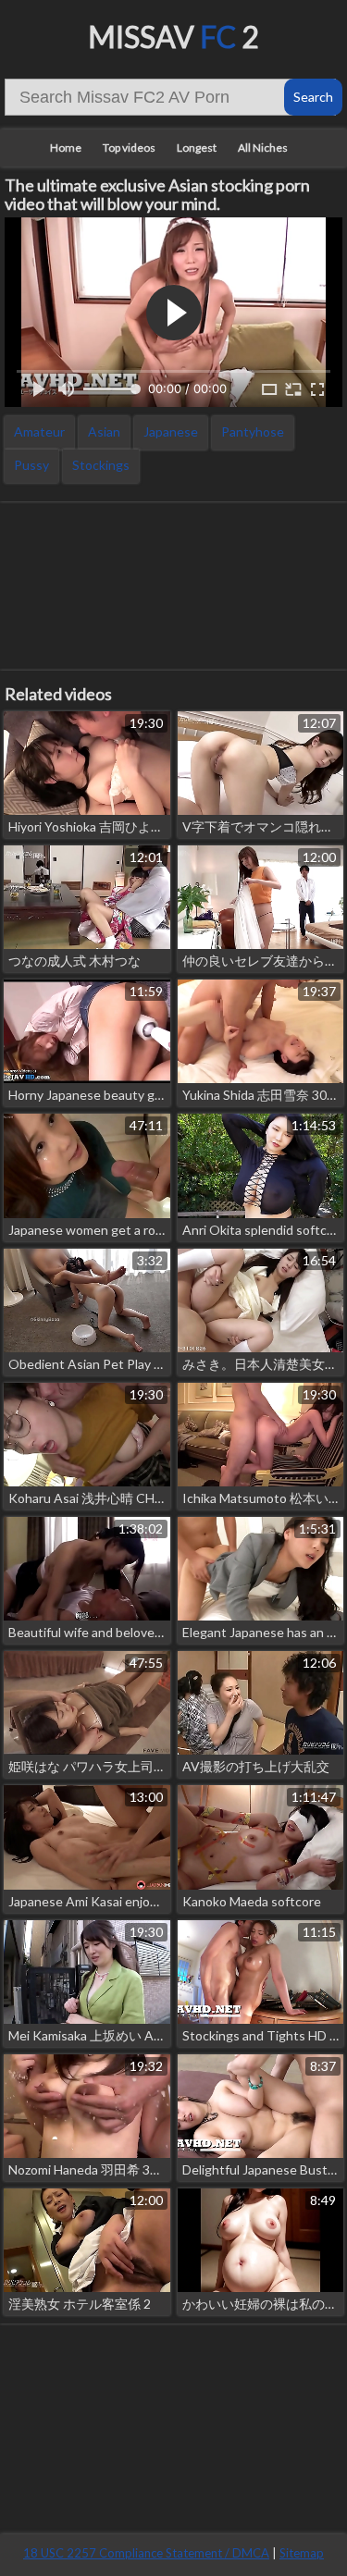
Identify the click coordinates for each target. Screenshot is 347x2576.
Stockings (101, 465)
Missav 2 (173, 37)
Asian (104, 431)
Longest (197, 148)
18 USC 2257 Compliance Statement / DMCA (146, 2553)
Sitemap (302, 2553)
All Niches (263, 148)
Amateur (39, 431)
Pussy (31, 465)
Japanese (171, 431)
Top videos (129, 148)
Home (66, 148)
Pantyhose (253, 431)
